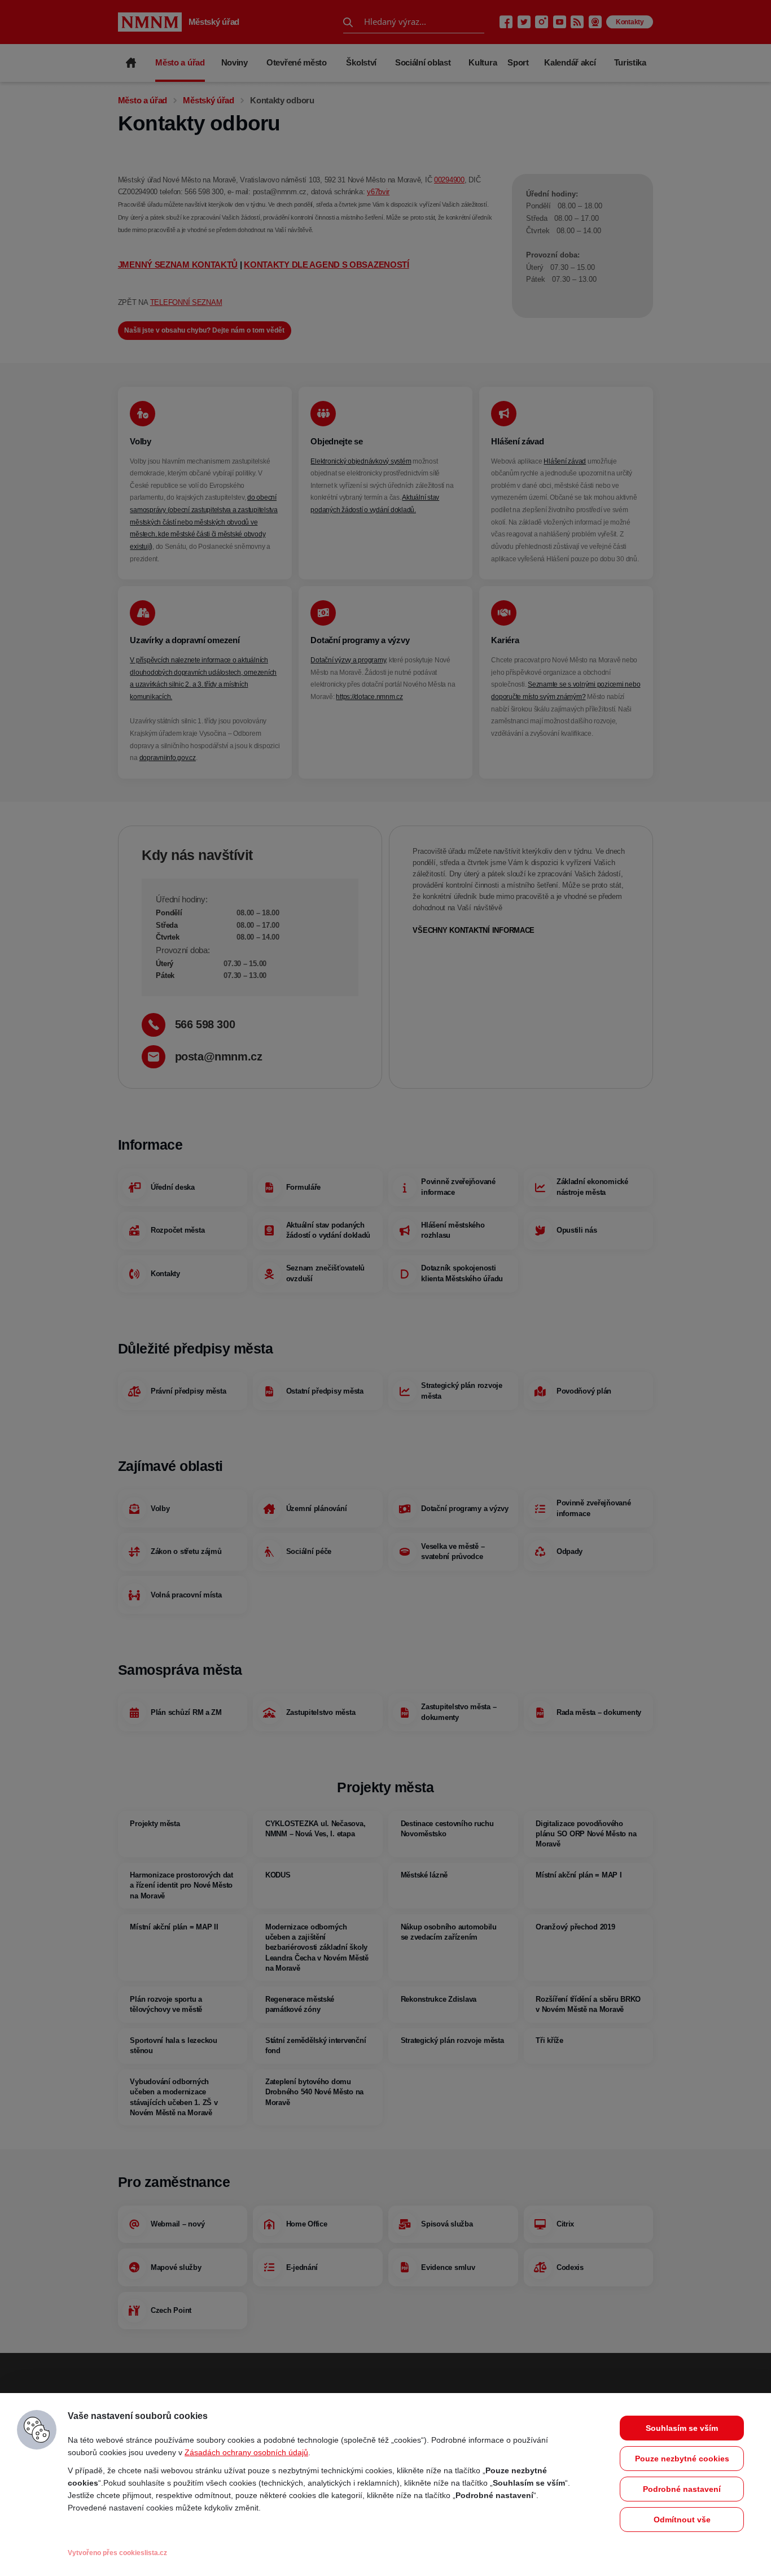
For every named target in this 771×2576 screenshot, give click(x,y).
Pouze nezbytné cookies (682, 2459)
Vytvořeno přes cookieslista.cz (117, 2553)
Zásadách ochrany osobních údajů (246, 2452)
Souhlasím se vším (682, 2428)
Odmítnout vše (682, 2520)
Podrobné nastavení (682, 2489)
